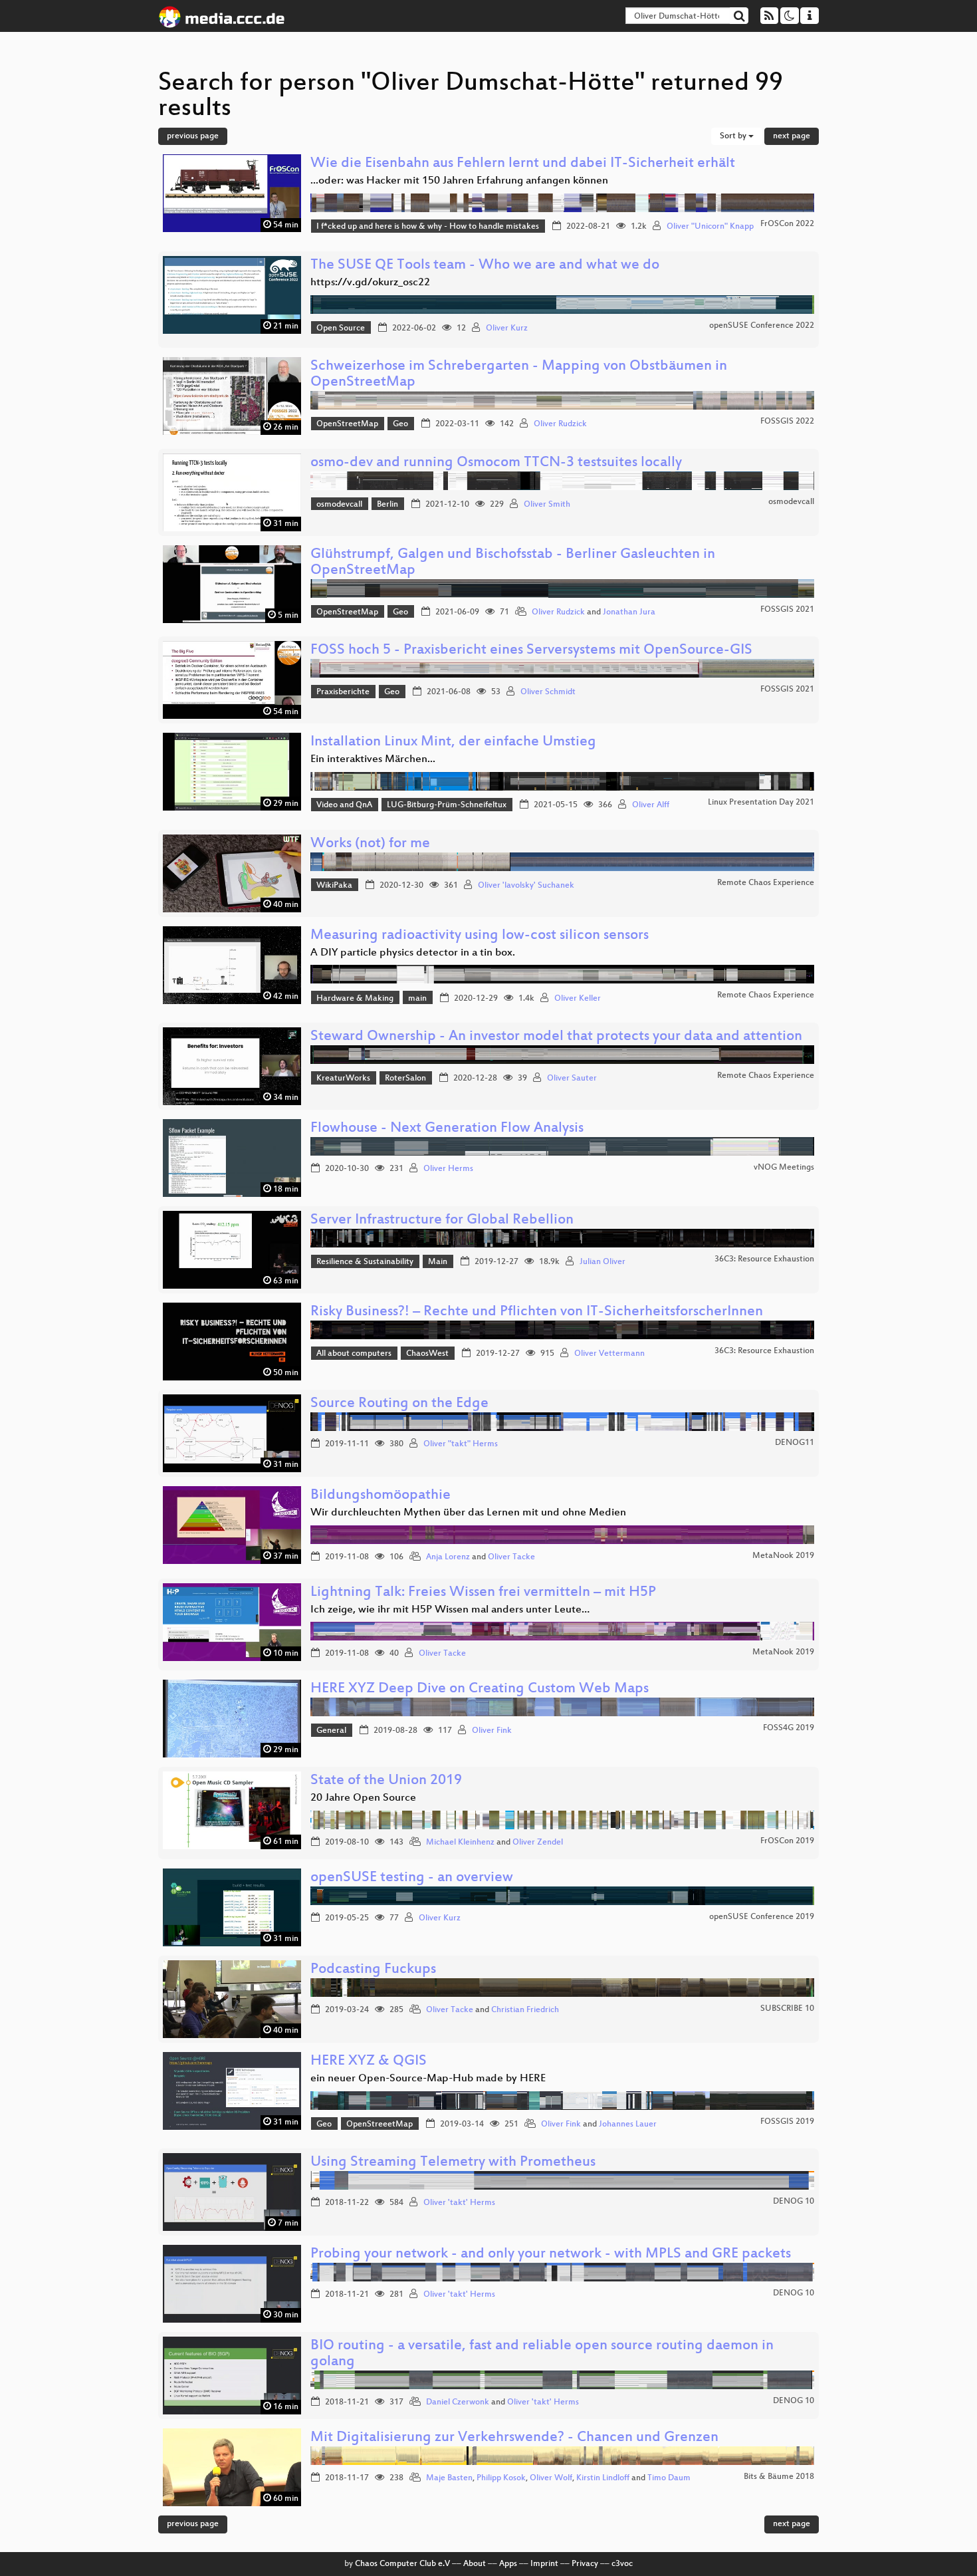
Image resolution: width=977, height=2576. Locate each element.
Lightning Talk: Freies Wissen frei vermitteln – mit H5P (483, 1593)
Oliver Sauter (572, 1079)
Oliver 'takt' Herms (459, 2203)
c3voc (622, 2564)
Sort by (734, 136)
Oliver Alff (651, 805)
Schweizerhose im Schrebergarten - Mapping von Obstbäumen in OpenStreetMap (519, 375)
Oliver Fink (492, 1731)
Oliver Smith (547, 505)
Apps (508, 2564)
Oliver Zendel (538, 1843)
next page (792, 136)
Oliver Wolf (551, 2478)
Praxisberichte (343, 692)
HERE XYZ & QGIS (369, 2062)
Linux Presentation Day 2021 (761, 803)
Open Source (341, 328)
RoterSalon (405, 1079)
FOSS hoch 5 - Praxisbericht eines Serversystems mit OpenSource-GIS (531, 651)
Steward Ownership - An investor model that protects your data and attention (556, 1037)
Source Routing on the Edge (399, 1404)
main (417, 999)
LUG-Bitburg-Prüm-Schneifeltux (447, 805)
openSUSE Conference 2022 (762, 326)
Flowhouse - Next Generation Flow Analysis (447, 1129)
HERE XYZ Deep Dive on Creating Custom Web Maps (480, 1689)
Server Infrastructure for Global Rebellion (442, 1221)
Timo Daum (669, 2478)
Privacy (585, 2564)
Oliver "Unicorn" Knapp (710, 227)
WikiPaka (334, 886)
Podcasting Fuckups (373, 1970)
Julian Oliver (602, 1262)
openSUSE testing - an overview (412, 1878)
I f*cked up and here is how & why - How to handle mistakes (428, 227)
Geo (400, 424)
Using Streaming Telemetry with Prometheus (453, 2163)
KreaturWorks (343, 1079)
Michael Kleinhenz (460, 1843)
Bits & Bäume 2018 (779, 2477)
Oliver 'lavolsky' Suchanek (526, 886)
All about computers (354, 1354)
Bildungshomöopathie (380, 1496)
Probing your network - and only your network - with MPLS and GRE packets (551, 2254)
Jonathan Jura (629, 612)
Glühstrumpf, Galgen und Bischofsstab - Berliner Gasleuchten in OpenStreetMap (513, 563)
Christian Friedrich (525, 2010)
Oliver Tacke (511, 1557)
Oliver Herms (448, 1169)
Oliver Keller (578, 999)
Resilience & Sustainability (365, 1262)
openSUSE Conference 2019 (762, 1917)
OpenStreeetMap (380, 2125)
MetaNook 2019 (783, 1556)
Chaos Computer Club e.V (402, 2564)
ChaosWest (427, 1354)
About (475, 2564)
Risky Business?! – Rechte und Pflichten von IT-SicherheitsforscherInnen (537, 1312)
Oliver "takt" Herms (461, 1444)
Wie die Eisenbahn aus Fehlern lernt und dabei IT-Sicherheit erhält (523, 164)
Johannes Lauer (628, 2125)
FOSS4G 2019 (789, 1728)
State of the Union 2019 (386, 1781)
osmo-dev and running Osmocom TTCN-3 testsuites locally (496, 463)
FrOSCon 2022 (787, 224)
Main (438, 1262)
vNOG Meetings (784, 1168)
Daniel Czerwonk (458, 2402)
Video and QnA (344, 805)
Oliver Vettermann (609, 1354)
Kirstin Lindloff (603, 2478)
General (331, 1731)
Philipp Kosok (501, 2478)
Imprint (544, 2564)
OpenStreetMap (347, 424)
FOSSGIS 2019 (787, 2122)
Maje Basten (449, 2478)
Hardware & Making (355, 999)
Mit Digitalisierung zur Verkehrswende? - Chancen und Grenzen (514, 2438)
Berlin (387, 505)
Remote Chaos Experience (766, 883)
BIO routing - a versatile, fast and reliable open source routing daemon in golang (542, 2354)
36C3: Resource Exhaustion (764, 1259)
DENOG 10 (794, 2202)
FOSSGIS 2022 (787, 422)
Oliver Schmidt (548, 692)
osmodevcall (339, 505)
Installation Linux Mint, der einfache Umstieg (453, 742)
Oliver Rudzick (560, 424)
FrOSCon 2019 (787, 1841)
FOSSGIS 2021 (787, 610)
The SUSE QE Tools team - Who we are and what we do (485, 266)
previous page (193, 136)
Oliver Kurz (507, 328)
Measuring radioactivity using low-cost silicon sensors (480, 936)
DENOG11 (795, 1443)
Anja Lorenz (448, 1557)
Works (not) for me (370, 844)
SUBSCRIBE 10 (787, 2009)
